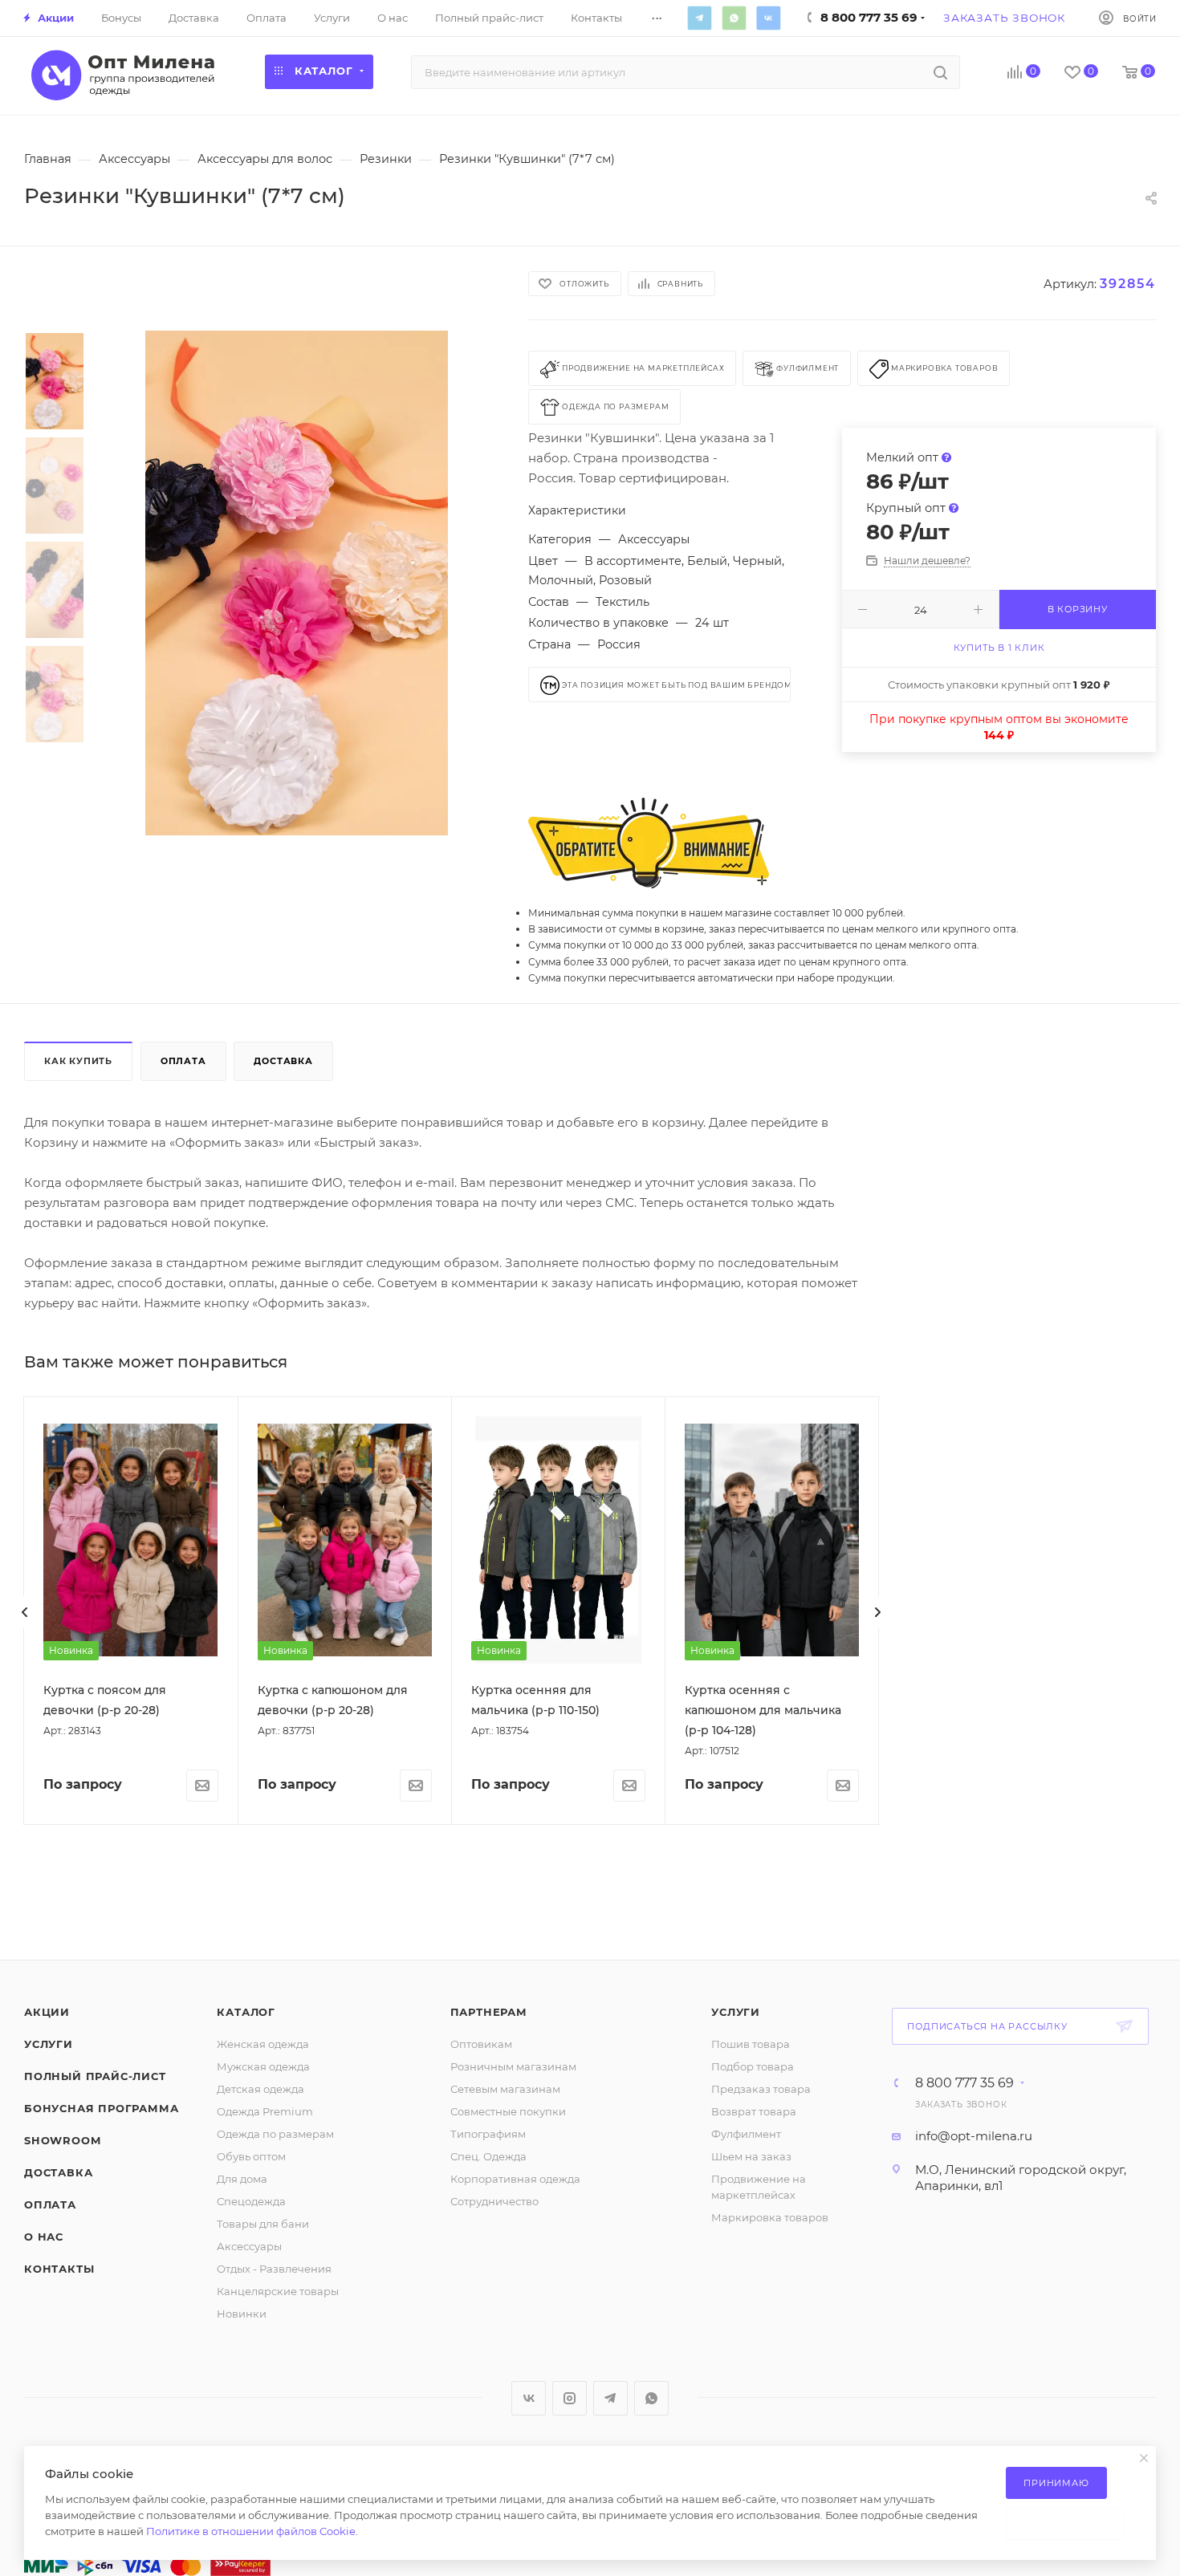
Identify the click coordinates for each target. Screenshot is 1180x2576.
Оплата (183, 1061)
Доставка (283, 1061)
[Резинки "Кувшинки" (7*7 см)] (297, 583)
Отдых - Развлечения (274, 2269)
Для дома (242, 2179)
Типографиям (488, 2134)
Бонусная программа (101, 2108)
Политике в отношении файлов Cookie (251, 2531)
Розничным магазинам (513, 2066)
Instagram (570, 2398)
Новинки (242, 2314)
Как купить (78, 1061)
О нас (44, 2237)
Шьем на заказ (751, 2156)
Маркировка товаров (770, 2217)
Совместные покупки (508, 2111)
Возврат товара (754, 2111)
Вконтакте (768, 18)
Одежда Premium (265, 2111)
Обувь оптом (251, 2156)
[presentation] (25, 1612)
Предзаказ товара (761, 2089)
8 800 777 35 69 (964, 2083)
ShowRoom (62, 2140)
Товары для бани (263, 2224)
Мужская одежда (263, 2066)
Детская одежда (260, 2089)
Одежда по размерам (275, 2134)
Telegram (699, 18)
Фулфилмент (746, 2134)
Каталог (246, 2012)
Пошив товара (751, 2044)
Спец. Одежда (488, 2156)
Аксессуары (249, 2246)
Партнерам (489, 2012)
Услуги (49, 2044)
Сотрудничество (494, 2201)
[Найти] (940, 72)
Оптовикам (481, 2044)
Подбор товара (753, 2066)
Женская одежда (263, 2044)
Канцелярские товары (278, 2291)
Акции (47, 2012)
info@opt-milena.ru (974, 2136)
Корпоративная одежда (515, 2179)
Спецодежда (251, 2201)
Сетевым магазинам (505, 2089)
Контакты (59, 2269)
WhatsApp (734, 18)
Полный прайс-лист (95, 2076)
